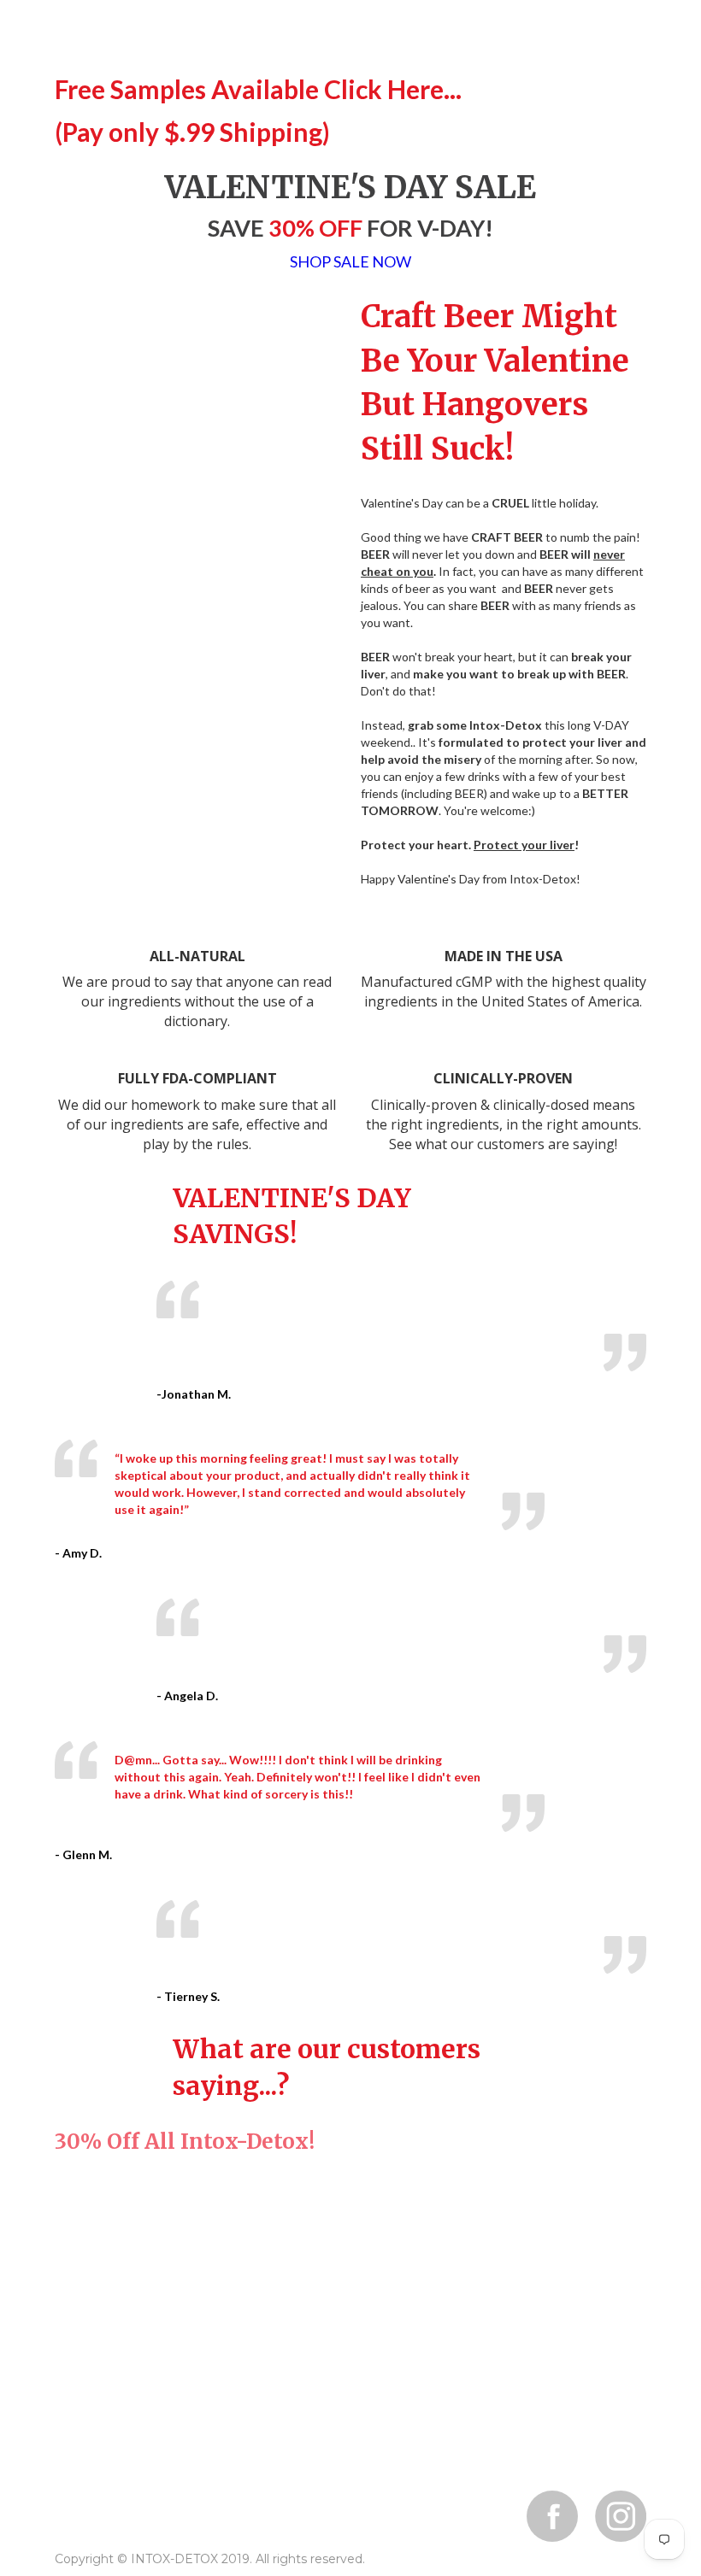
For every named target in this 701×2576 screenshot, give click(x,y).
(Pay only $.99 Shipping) (192, 132)
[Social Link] (552, 2516)
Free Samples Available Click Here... (258, 89)
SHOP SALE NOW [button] (350, 262)
